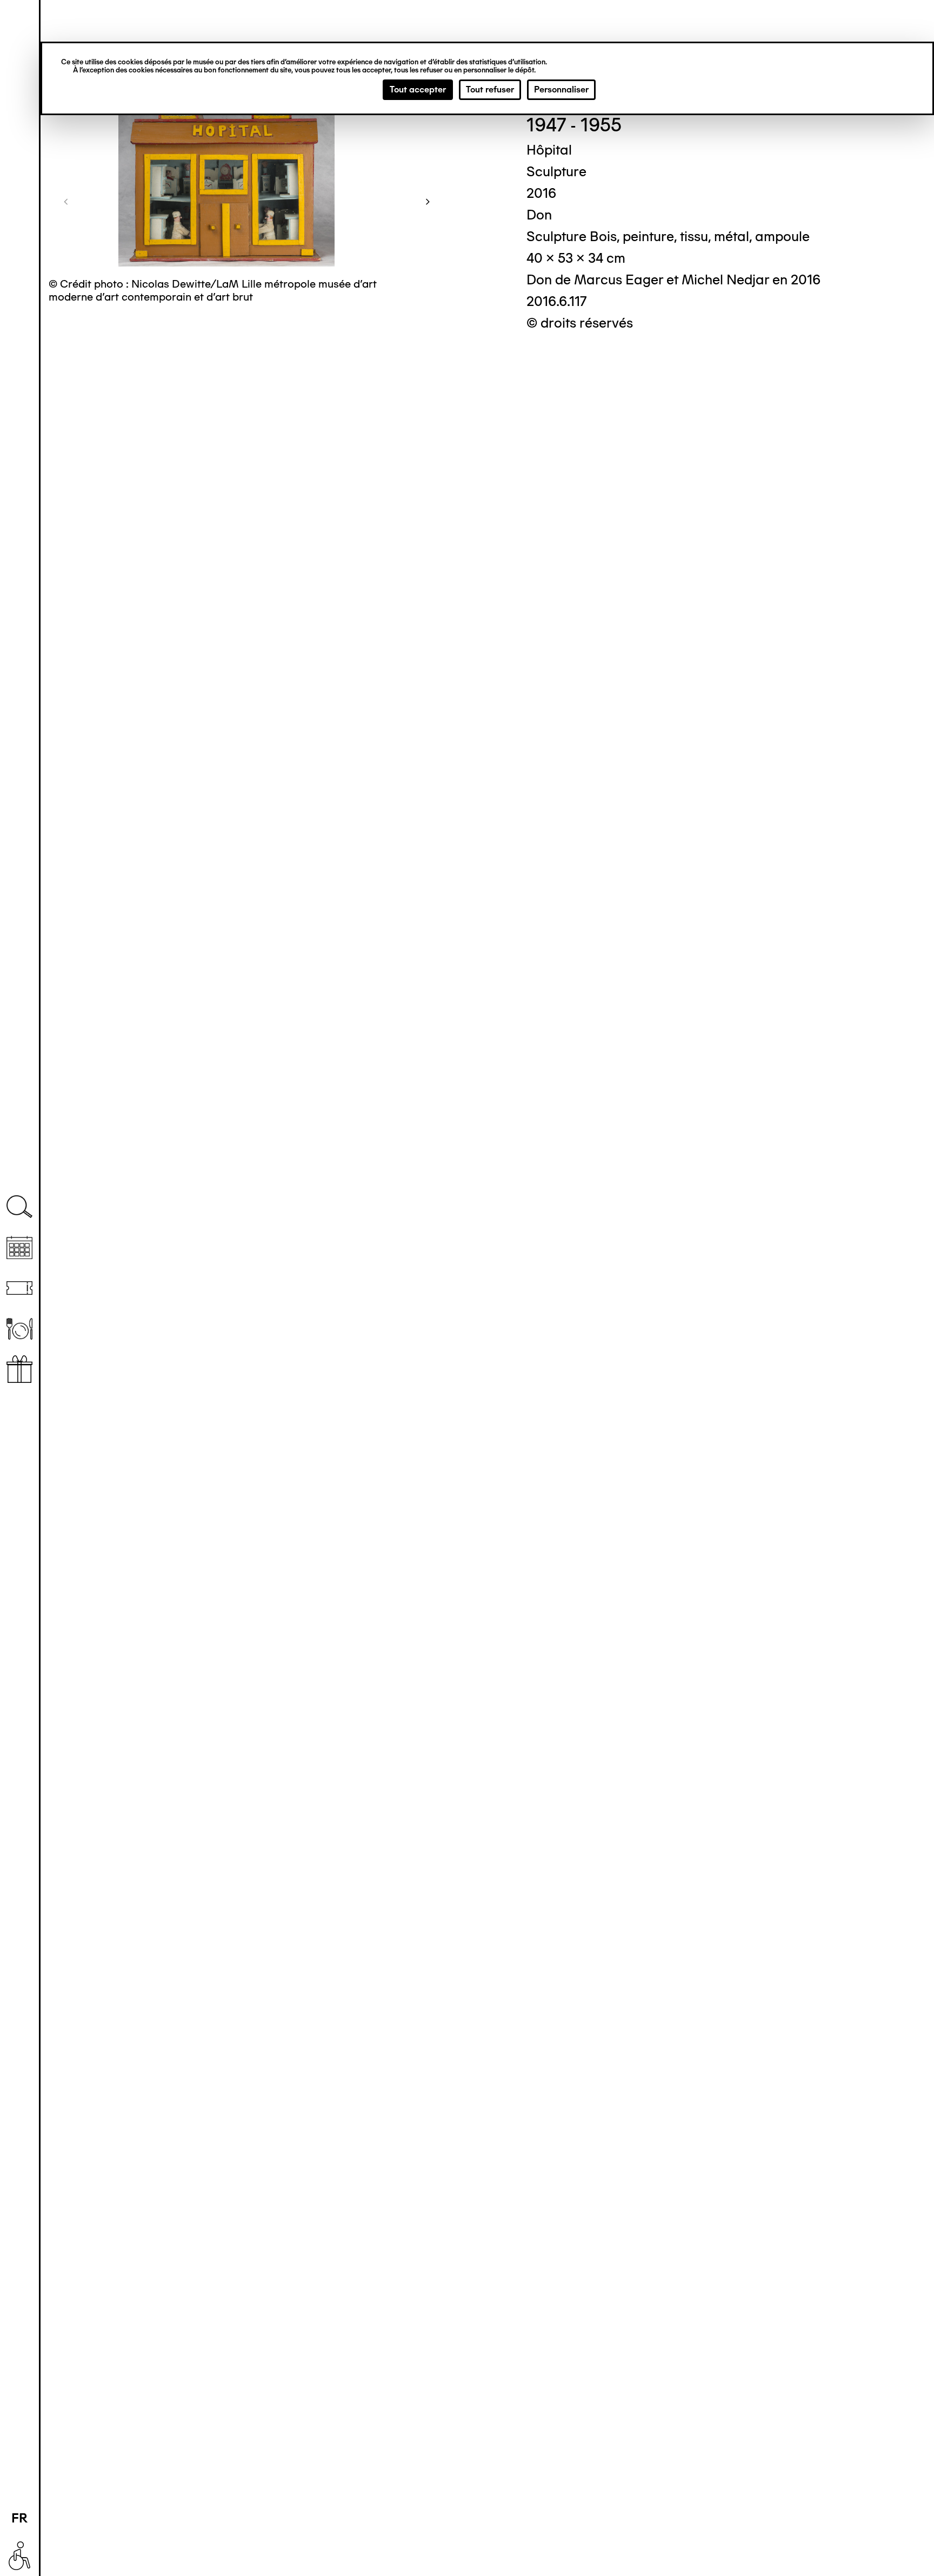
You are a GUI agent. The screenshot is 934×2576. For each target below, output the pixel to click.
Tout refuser (490, 89)
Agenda (19, 1247)
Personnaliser (561, 89)
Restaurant (19, 1329)
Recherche (19, 1207)
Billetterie (19, 1288)
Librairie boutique (19, 1369)
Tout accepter (418, 89)
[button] (66, 201)
